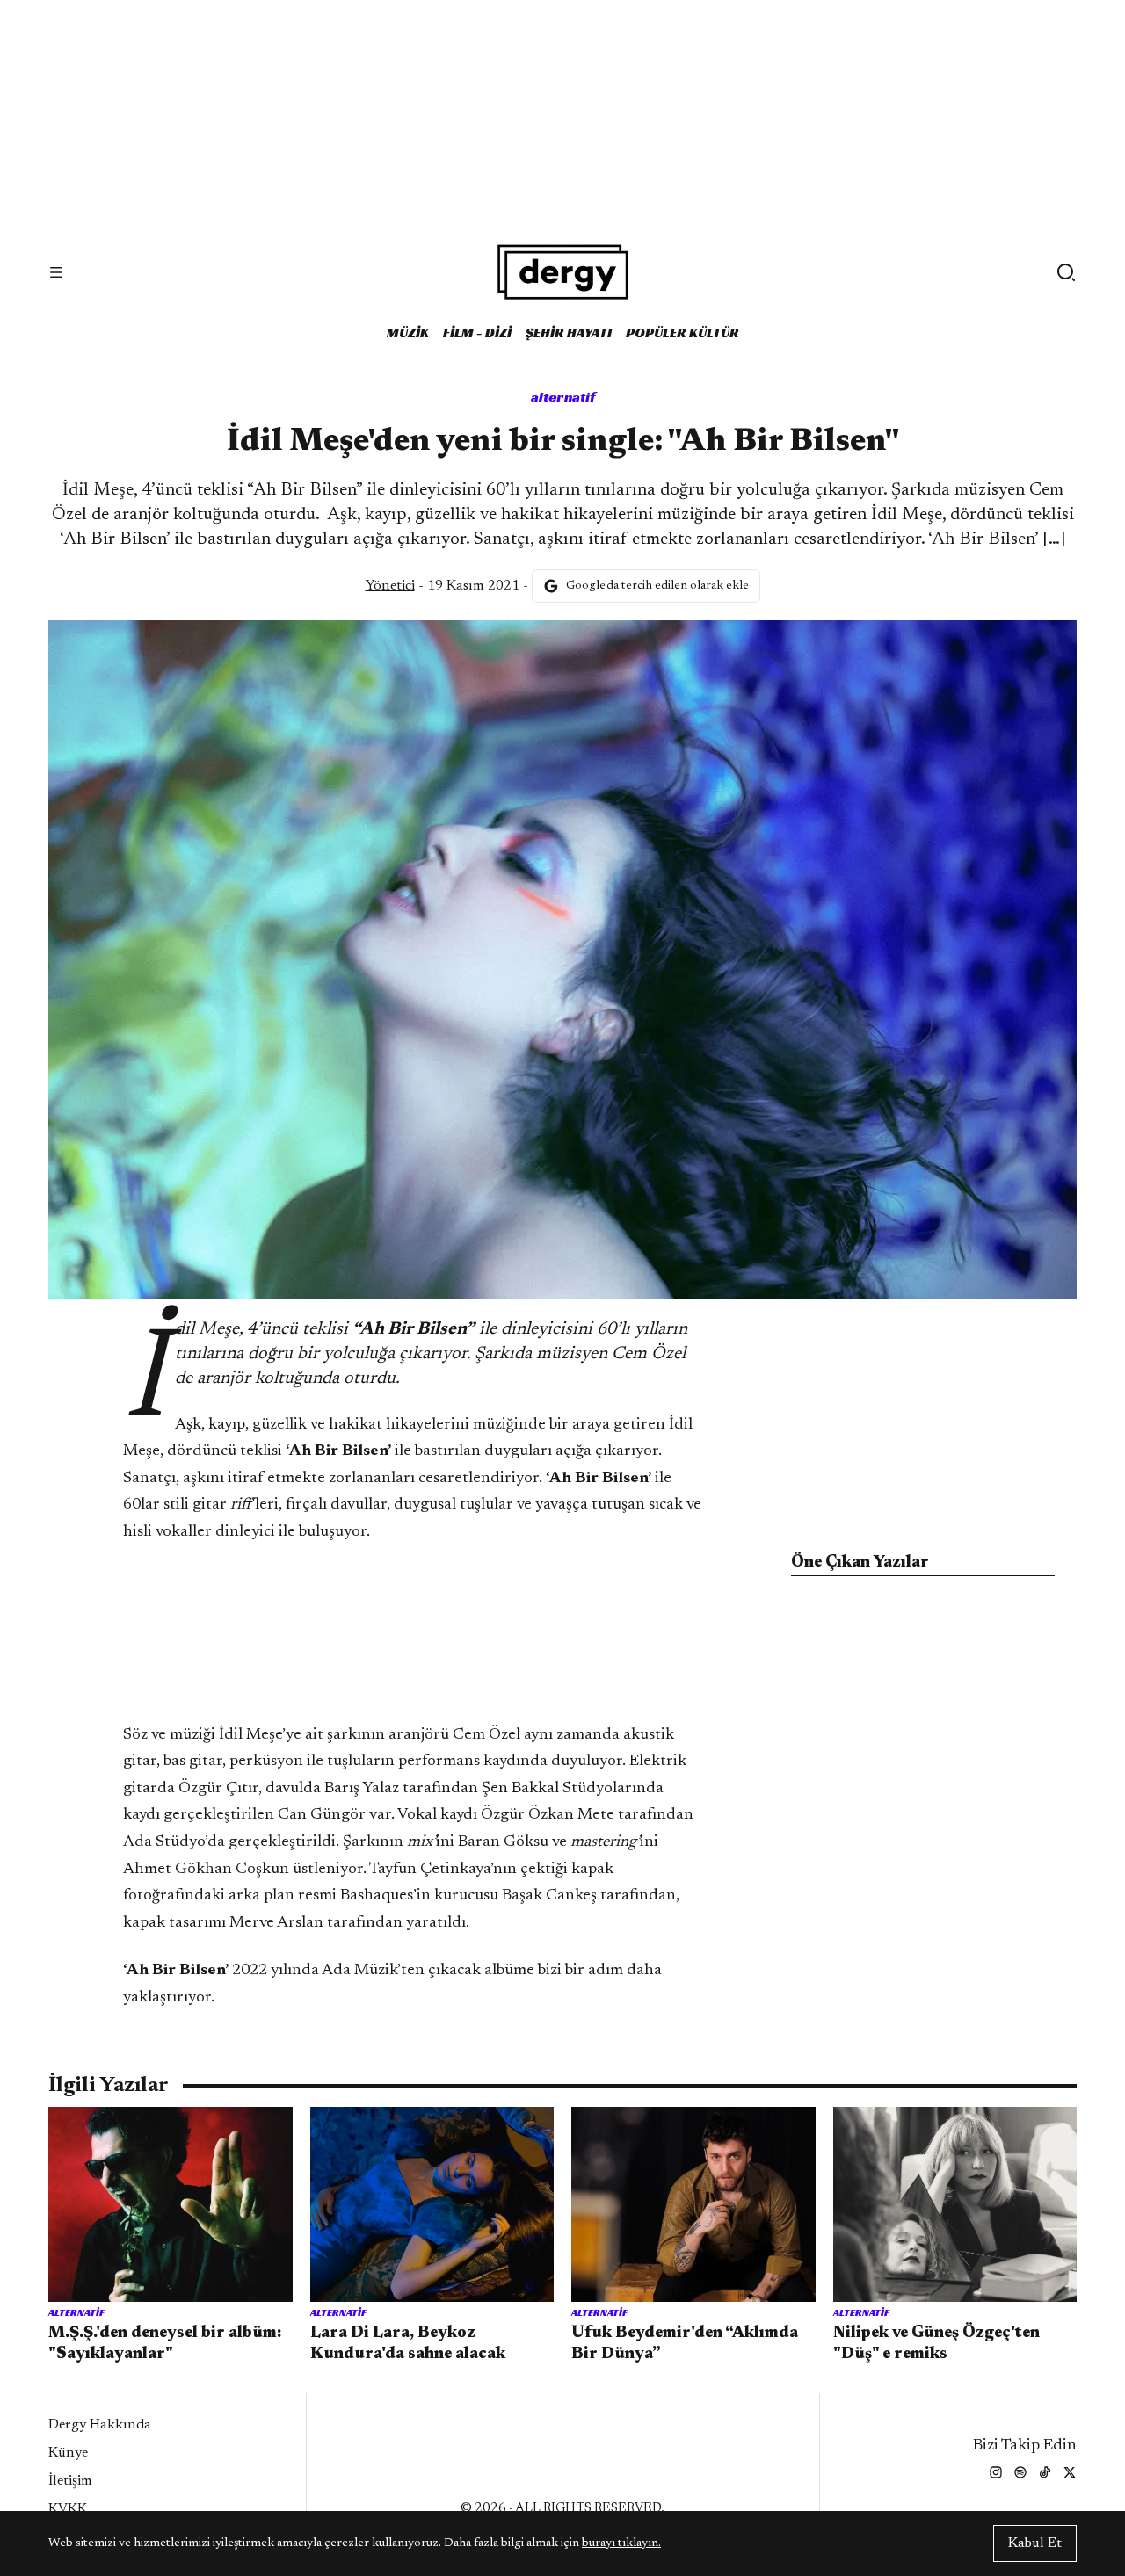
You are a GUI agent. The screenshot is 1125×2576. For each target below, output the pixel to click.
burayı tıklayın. (621, 2543)
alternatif (563, 397)
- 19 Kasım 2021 (443, 586)
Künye (68, 2453)
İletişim (70, 2481)
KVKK (68, 2509)
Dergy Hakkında (100, 2425)
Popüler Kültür (682, 333)
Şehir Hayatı (569, 333)
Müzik (408, 333)
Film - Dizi (477, 333)
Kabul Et (1035, 2543)
